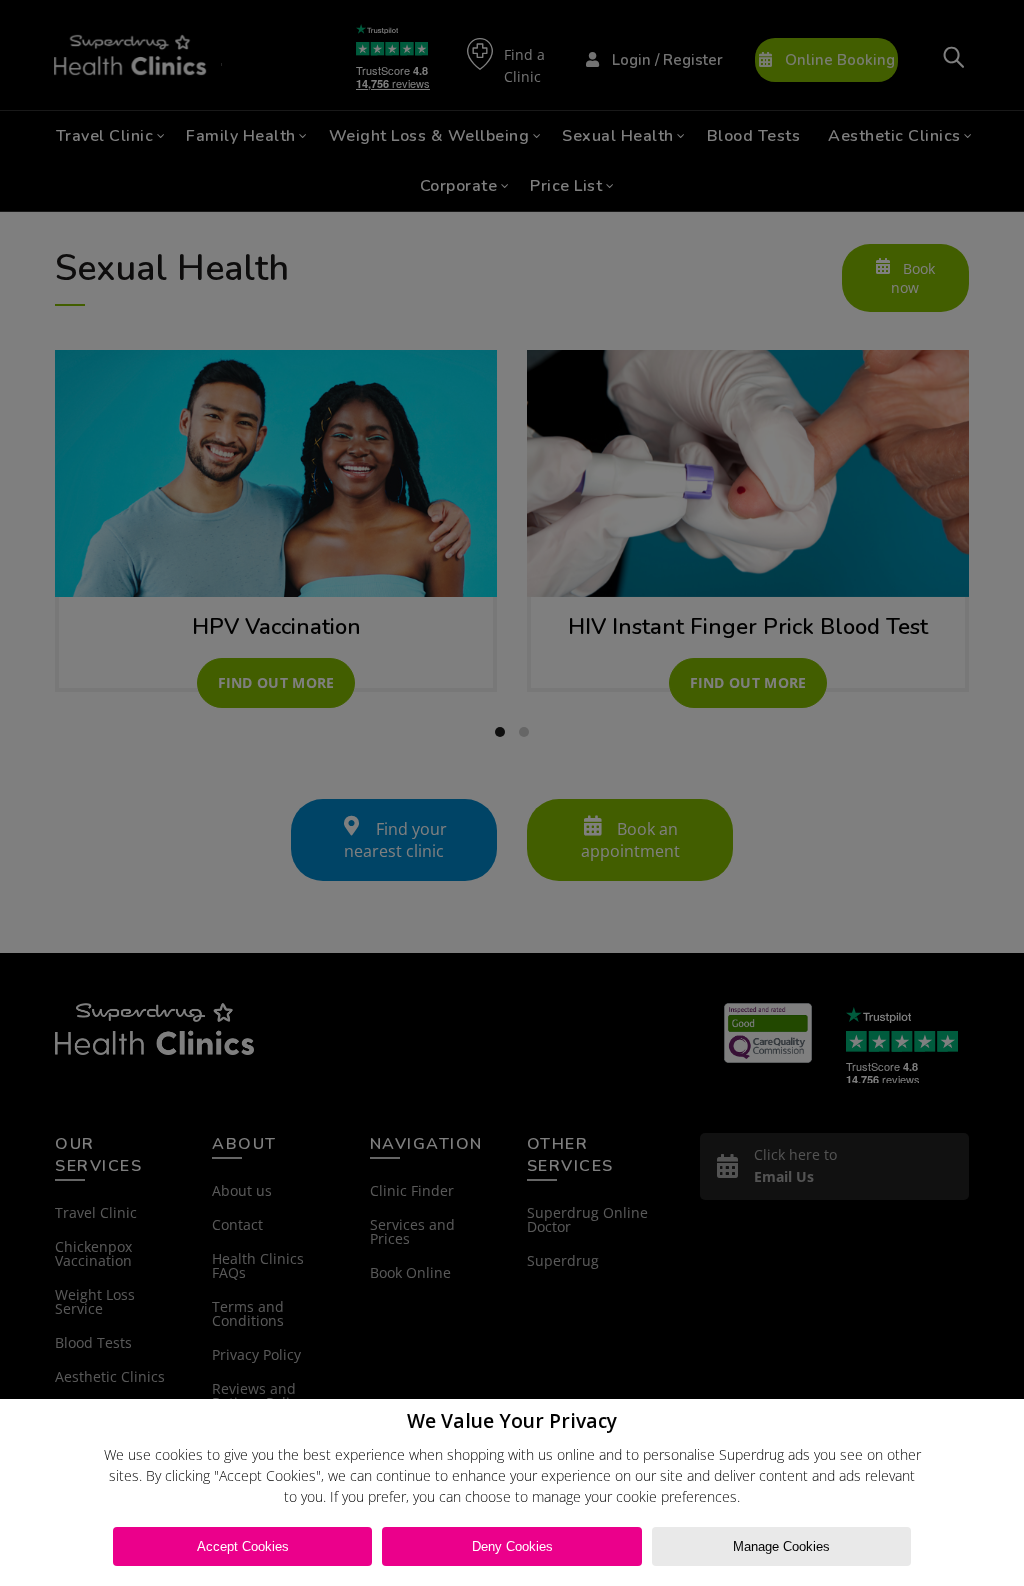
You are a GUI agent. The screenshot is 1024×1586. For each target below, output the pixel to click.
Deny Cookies (512, 1546)
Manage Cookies (781, 1546)
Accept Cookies (243, 1546)
